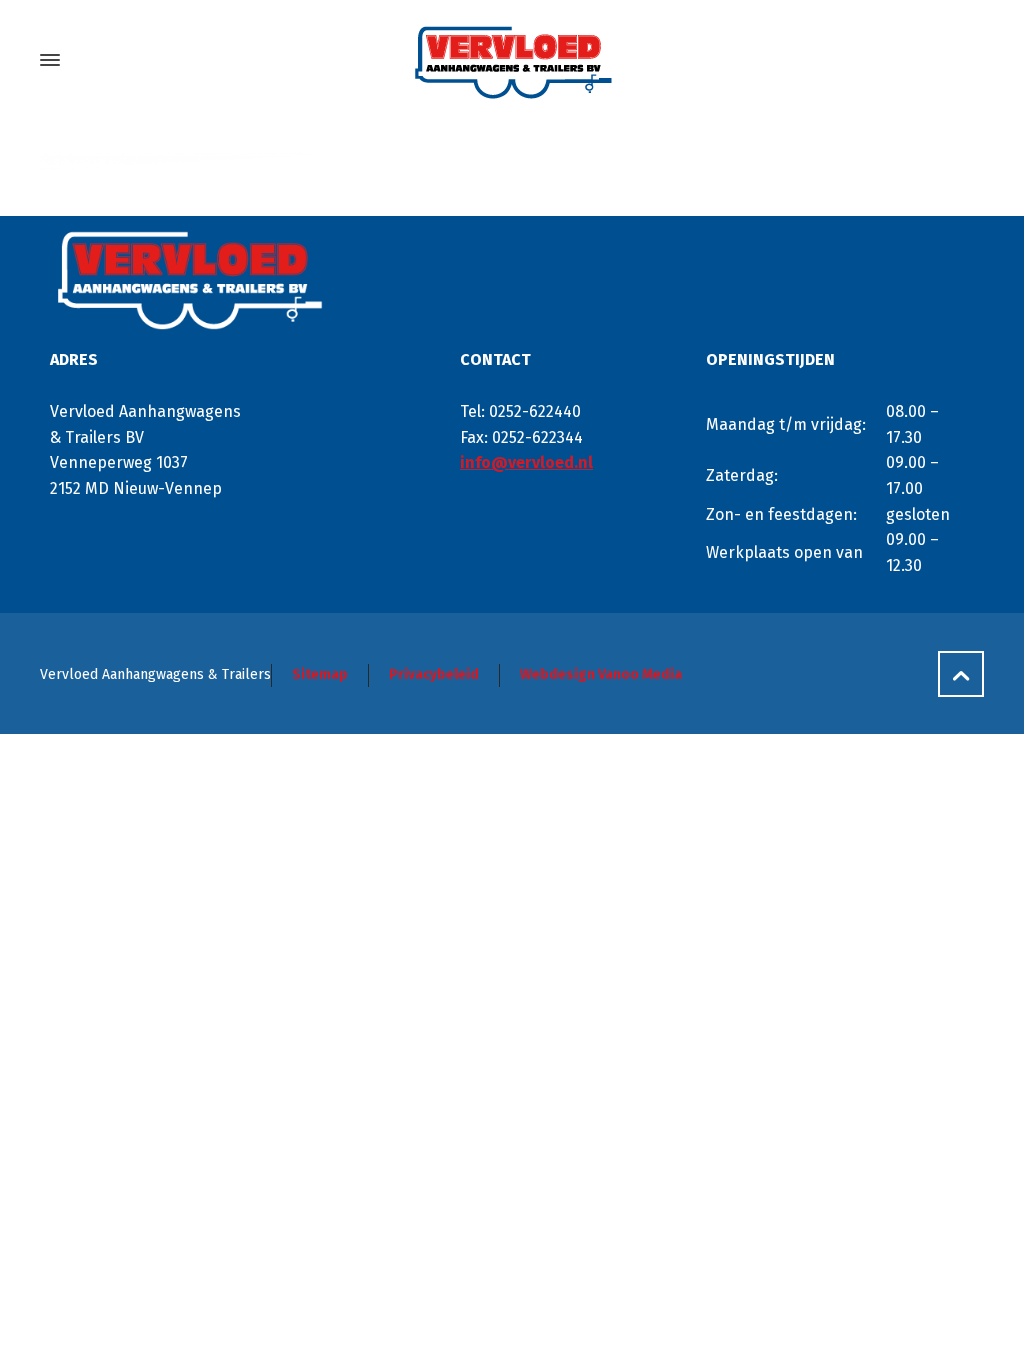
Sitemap (320, 674)
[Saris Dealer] (512, 60)
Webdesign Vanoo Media (601, 674)
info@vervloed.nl (526, 462)
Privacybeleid (434, 674)
